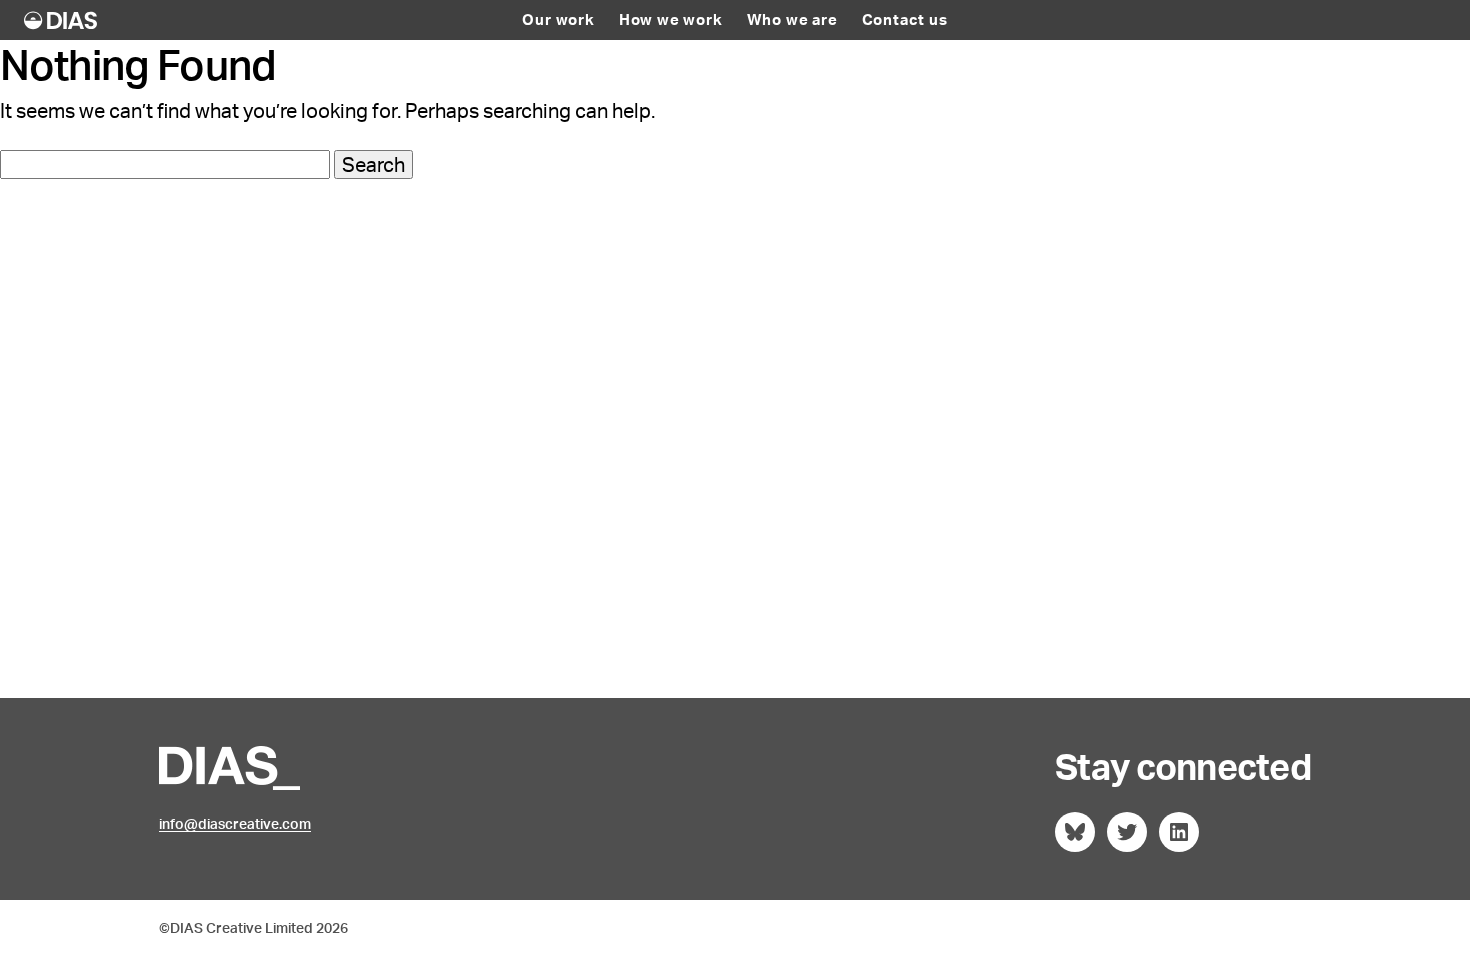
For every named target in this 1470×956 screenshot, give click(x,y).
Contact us (905, 20)
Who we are (792, 20)
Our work (558, 20)
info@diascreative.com (235, 823)
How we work (671, 20)
